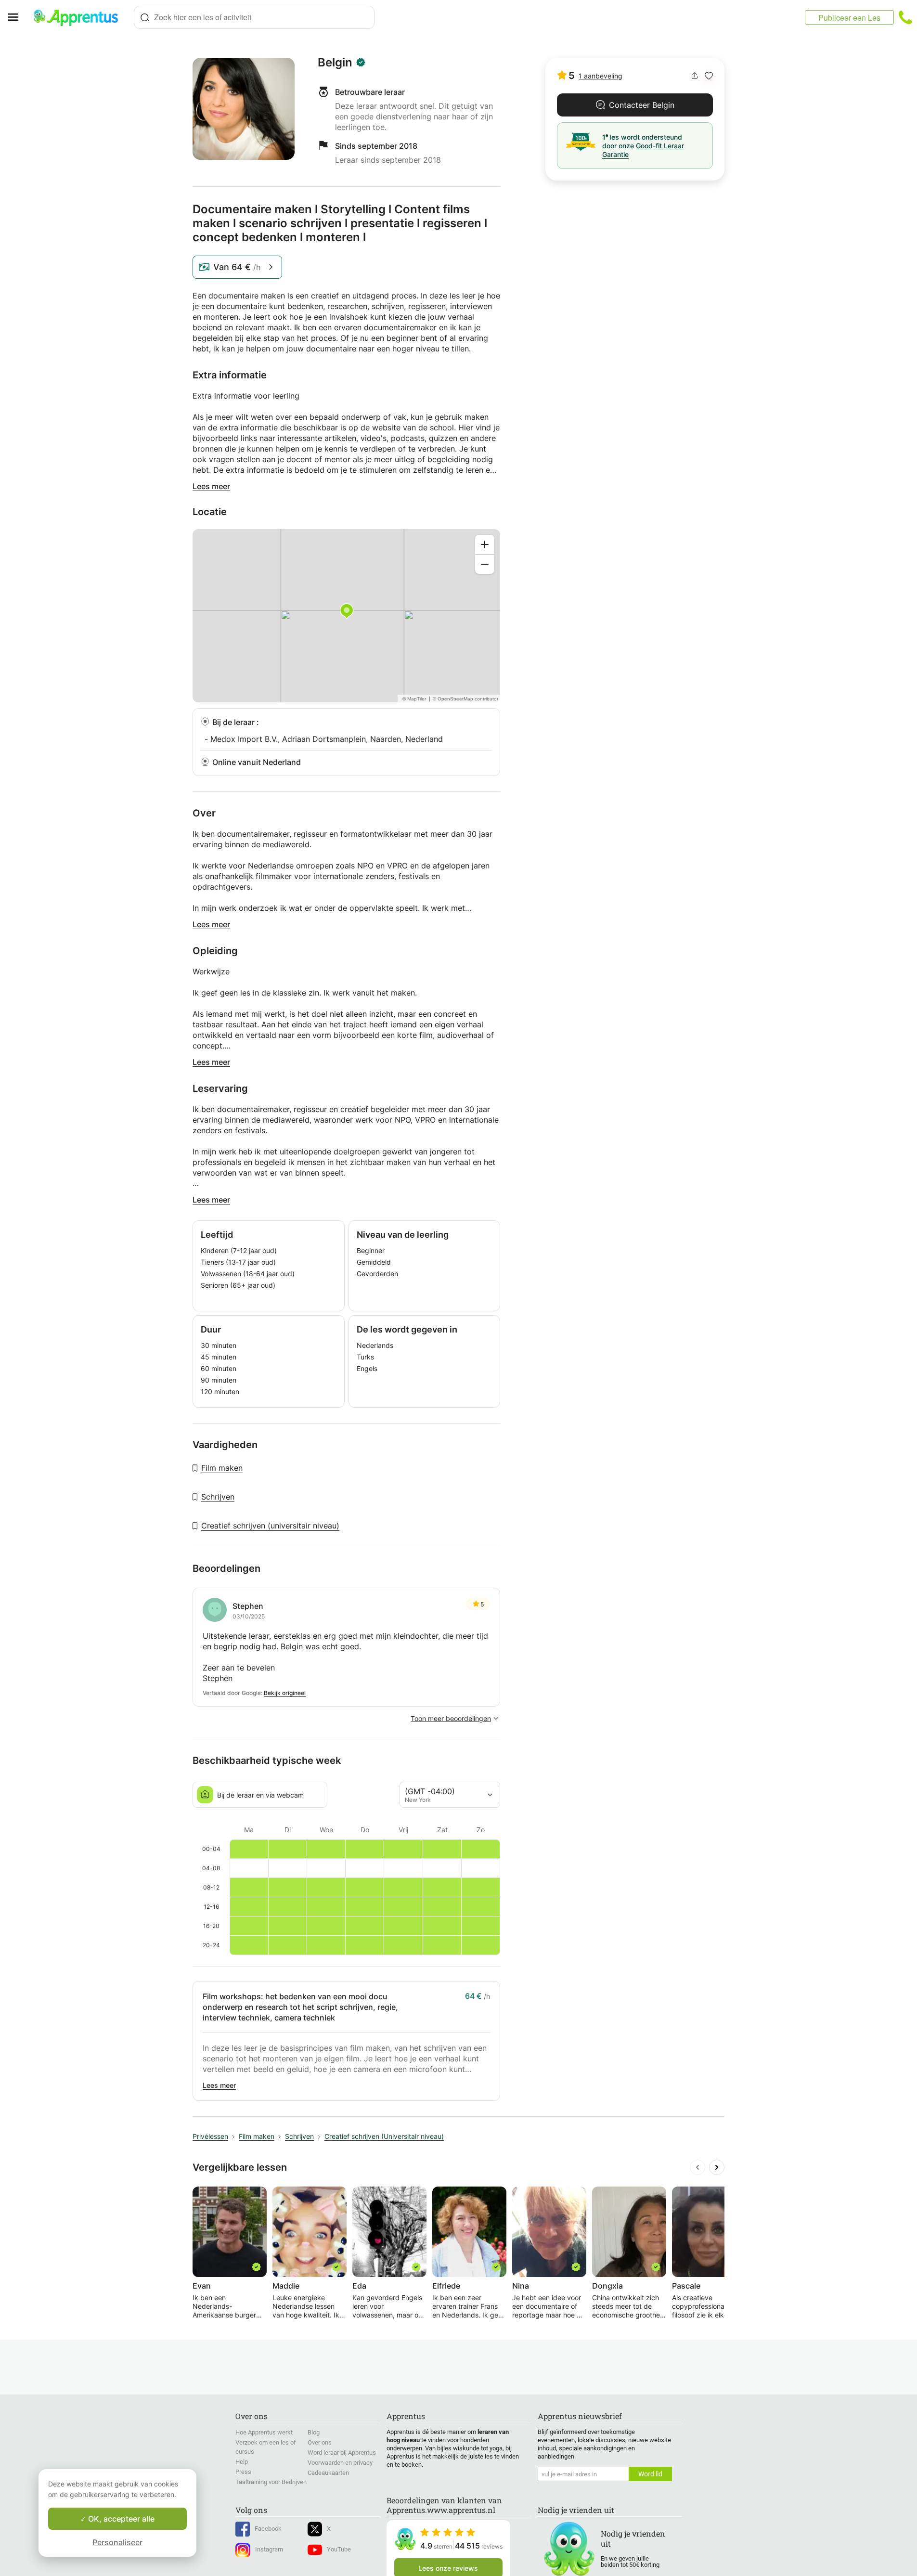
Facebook (268, 2529)
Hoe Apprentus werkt (264, 2432)
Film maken (222, 1468)
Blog (314, 2432)
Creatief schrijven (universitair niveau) (270, 1526)
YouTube (339, 2549)
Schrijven (218, 1497)
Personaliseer (117, 2542)
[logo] (80, 17)
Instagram (269, 2549)
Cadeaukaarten (328, 2473)
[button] (709, 76)
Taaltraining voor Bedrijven (271, 2482)
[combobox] (254, 17)
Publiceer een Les (849, 18)
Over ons (320, 2442)
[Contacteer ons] (905, 17)
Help (242, 2462)
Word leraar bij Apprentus (342, 2453)
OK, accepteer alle (120, 2519)
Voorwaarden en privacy (340, 2463)
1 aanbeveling (601, 76)
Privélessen (210, 2136)
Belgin (335, 63)
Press (243, 2472)
